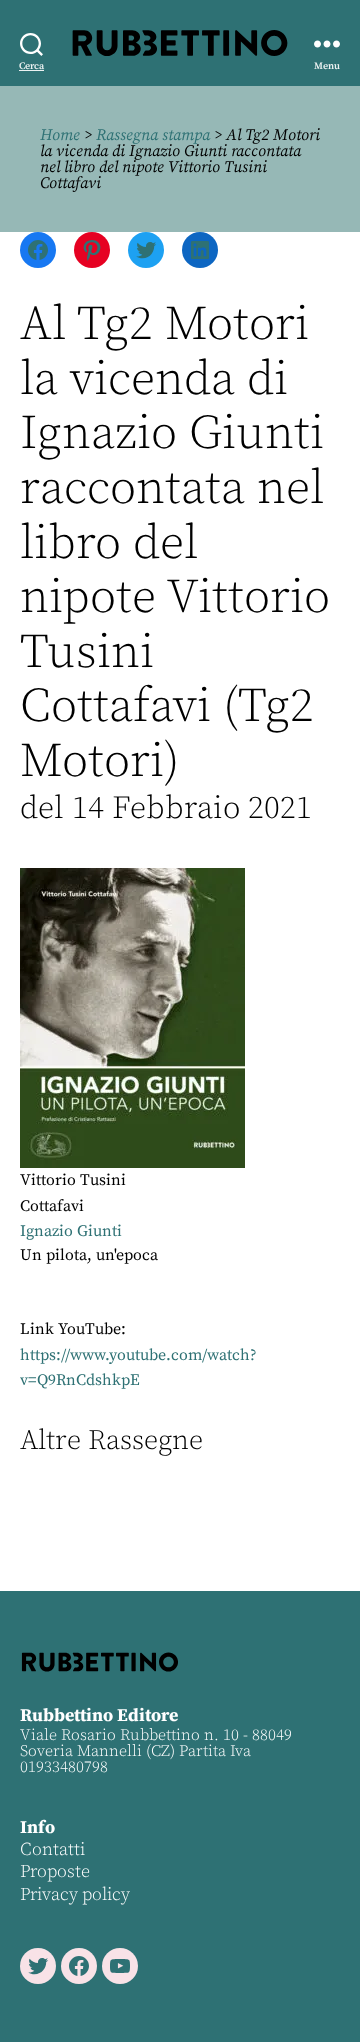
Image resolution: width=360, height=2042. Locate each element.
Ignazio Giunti (71, 1231)
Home (60, 135)
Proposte (55, 1871)
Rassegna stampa (153, 135)
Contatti (52, 1849)
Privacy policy (75, 1894)
